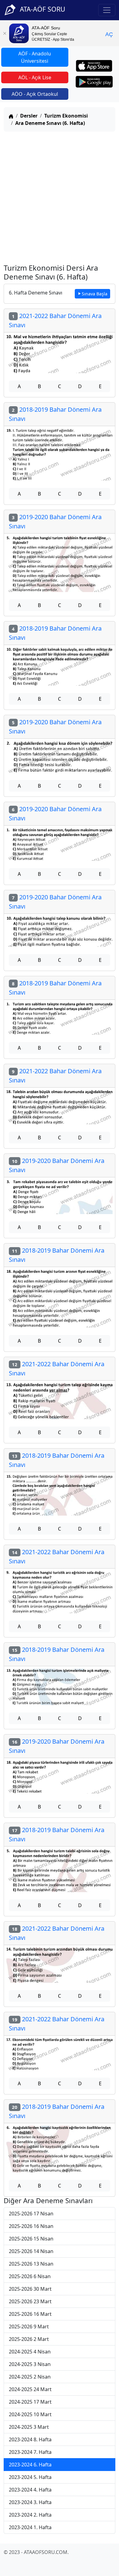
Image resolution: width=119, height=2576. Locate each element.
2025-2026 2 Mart (29, 2339)
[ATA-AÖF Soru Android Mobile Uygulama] (94, 82)
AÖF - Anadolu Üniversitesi (35, 57)
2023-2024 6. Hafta (30, 2465)
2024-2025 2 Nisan (30, 2377)
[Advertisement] (60, 196)
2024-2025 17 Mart (30, 2402)
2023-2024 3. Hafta (30, 2502)
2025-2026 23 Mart (30, 2301)
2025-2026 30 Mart (30, 2289)
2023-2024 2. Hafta (30, 2515)
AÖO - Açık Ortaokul (35, 94)
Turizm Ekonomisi (66, 116)
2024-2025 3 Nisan (30, 2364)
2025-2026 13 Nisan (31, 2264)
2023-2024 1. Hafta (30, 2527)
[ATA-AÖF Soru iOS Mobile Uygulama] (94, 66)
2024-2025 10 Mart (30, 2414)
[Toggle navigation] (107, 10)
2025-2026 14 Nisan (31, 2251)
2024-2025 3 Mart (29, 2427)
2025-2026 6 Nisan (30, 2276)
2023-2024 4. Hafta (30, 2490)
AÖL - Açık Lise (35, 77)
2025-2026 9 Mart (29, 2327)
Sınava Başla (95, 294)
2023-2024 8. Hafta (30, 2439)
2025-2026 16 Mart (30, 2314)
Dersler (29, 116)
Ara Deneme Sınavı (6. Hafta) (50, 123)
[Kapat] (5, 33)
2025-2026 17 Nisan (31, 2214)
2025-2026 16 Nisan (31, 2226)
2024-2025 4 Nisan (30, 2352)
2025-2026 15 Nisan (31, 2239)
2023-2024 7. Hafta (30, 2452)
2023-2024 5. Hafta (30, 2477)
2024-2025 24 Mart (30, 2389)
